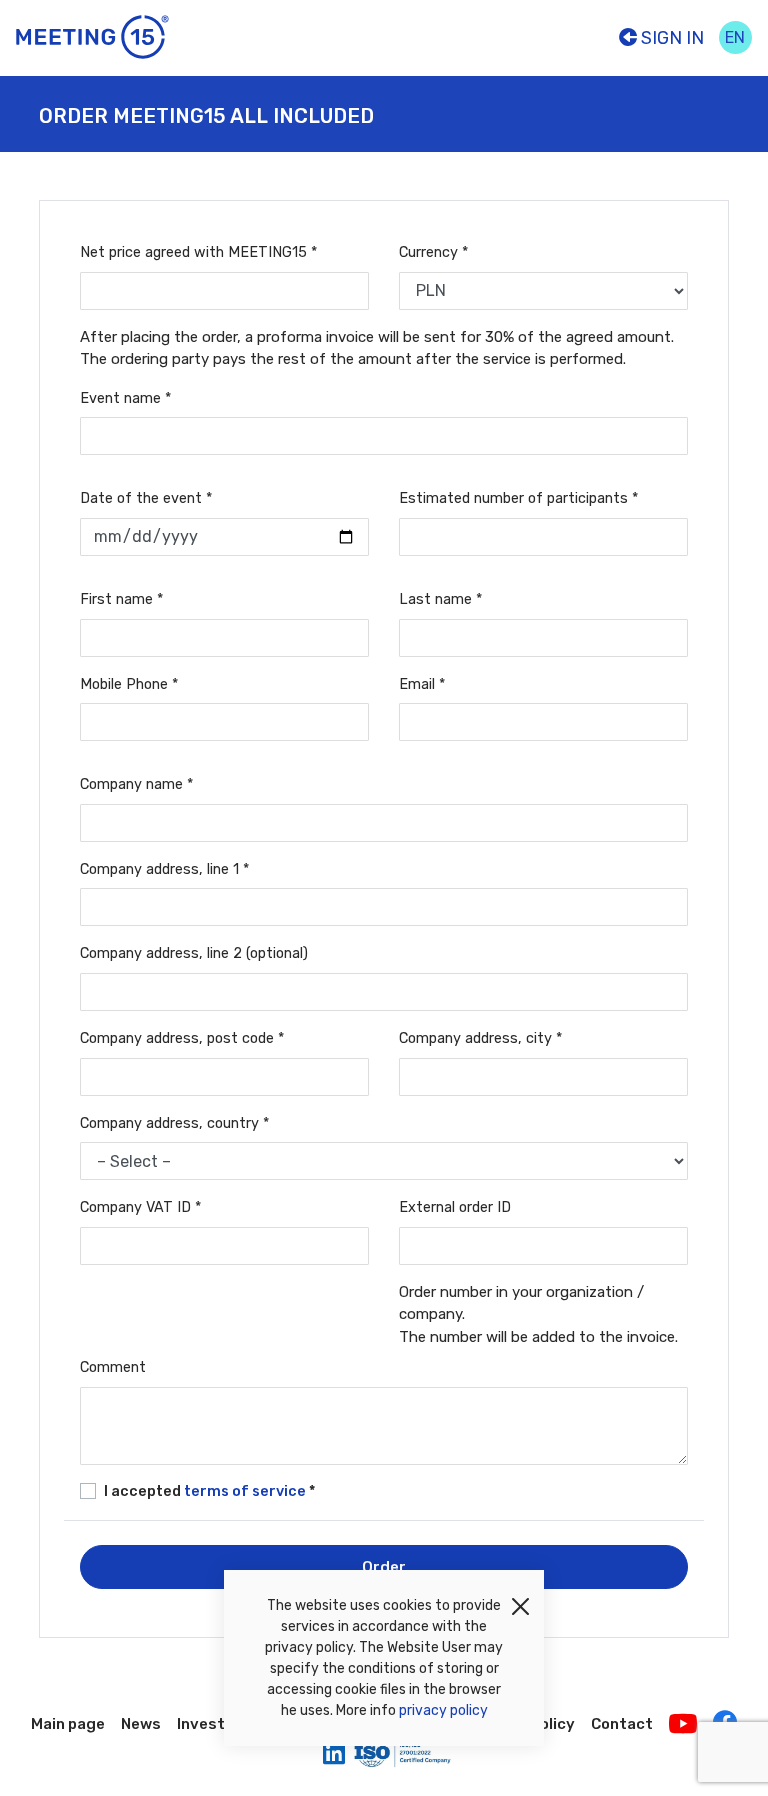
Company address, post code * (182, 1038)
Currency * (433, 252)
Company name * (136, 784)
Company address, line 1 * (164, 869)
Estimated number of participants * (518, 498)
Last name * (440, 599)
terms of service (246, 1491)
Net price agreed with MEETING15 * (198, 252)
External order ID (455, 1207)
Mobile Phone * (129, 684)
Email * (422, 684)
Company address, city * (480, 1038)
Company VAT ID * (140, 1207)
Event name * (125, 398)
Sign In (670, 38)
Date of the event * (146, 498)
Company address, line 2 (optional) (194, 953)
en (735, 37)
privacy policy (443, 1710)
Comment (113, 1367)
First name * (121, 599)
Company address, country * (174, 1123)
